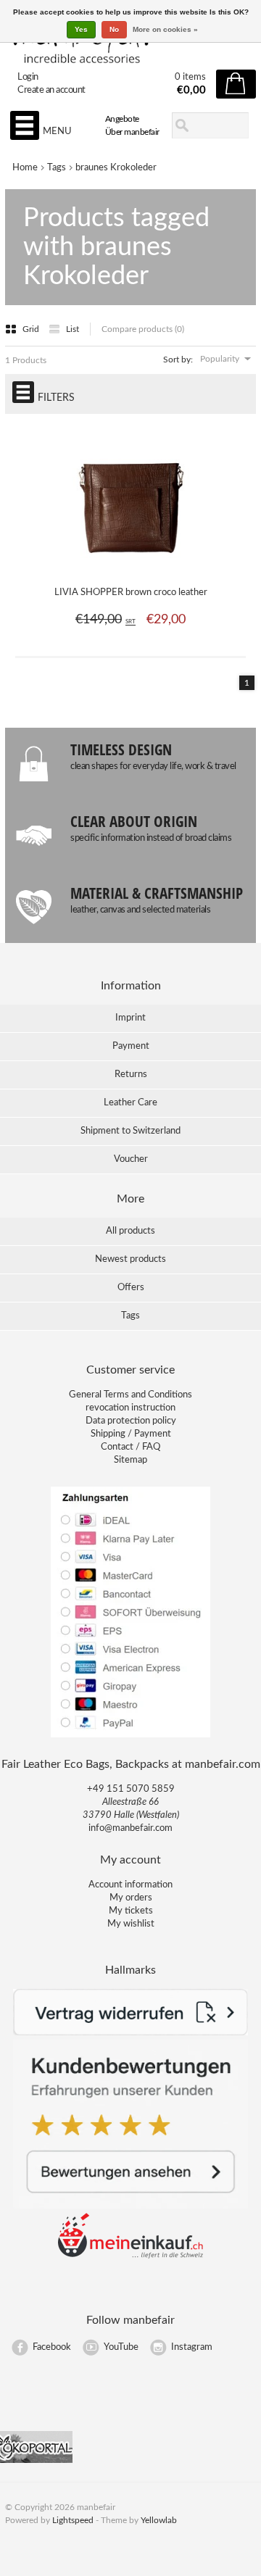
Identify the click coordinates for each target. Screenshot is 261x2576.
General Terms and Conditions (130, 1395)
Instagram (192, 2347)
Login (28, 77)
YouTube (121, 2347)
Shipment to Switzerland (130, 1131)
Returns (131, 1075)
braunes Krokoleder (116, 168)
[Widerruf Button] (130, 2033)
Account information (130, 1885)
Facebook (52, 2347)
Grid (32, 329)
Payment (131, 1046)
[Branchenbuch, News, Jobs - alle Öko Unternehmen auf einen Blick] (36, 2460)
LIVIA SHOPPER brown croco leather (131, 593)
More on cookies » (165, 29)
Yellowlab (159, 2520)
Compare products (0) (143, 329)
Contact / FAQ (130, 1447)
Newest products (130, 1259)
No (114, 29)
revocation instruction (130, 1408)
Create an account (51, 90)
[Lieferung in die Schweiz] (130, 2256)
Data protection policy (131, 1421)
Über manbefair (132, 132)
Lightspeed (73, 2520)
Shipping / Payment (131, 1434)
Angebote (122, 119)
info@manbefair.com (130, 1828)
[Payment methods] (130, 1736)
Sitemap (130, 1460)
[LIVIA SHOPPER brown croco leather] (131, 565)
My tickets (131, 1911)
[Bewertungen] (130, 2206)
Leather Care (130, 1103)
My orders (131, 1898)
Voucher (131, 1159)
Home (25, 168)
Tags (57, 168)
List (72, 329)
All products (130, 1231)
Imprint (130, 1018)
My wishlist (131, 1924)
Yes (81, 29)
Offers (131, 1288)
